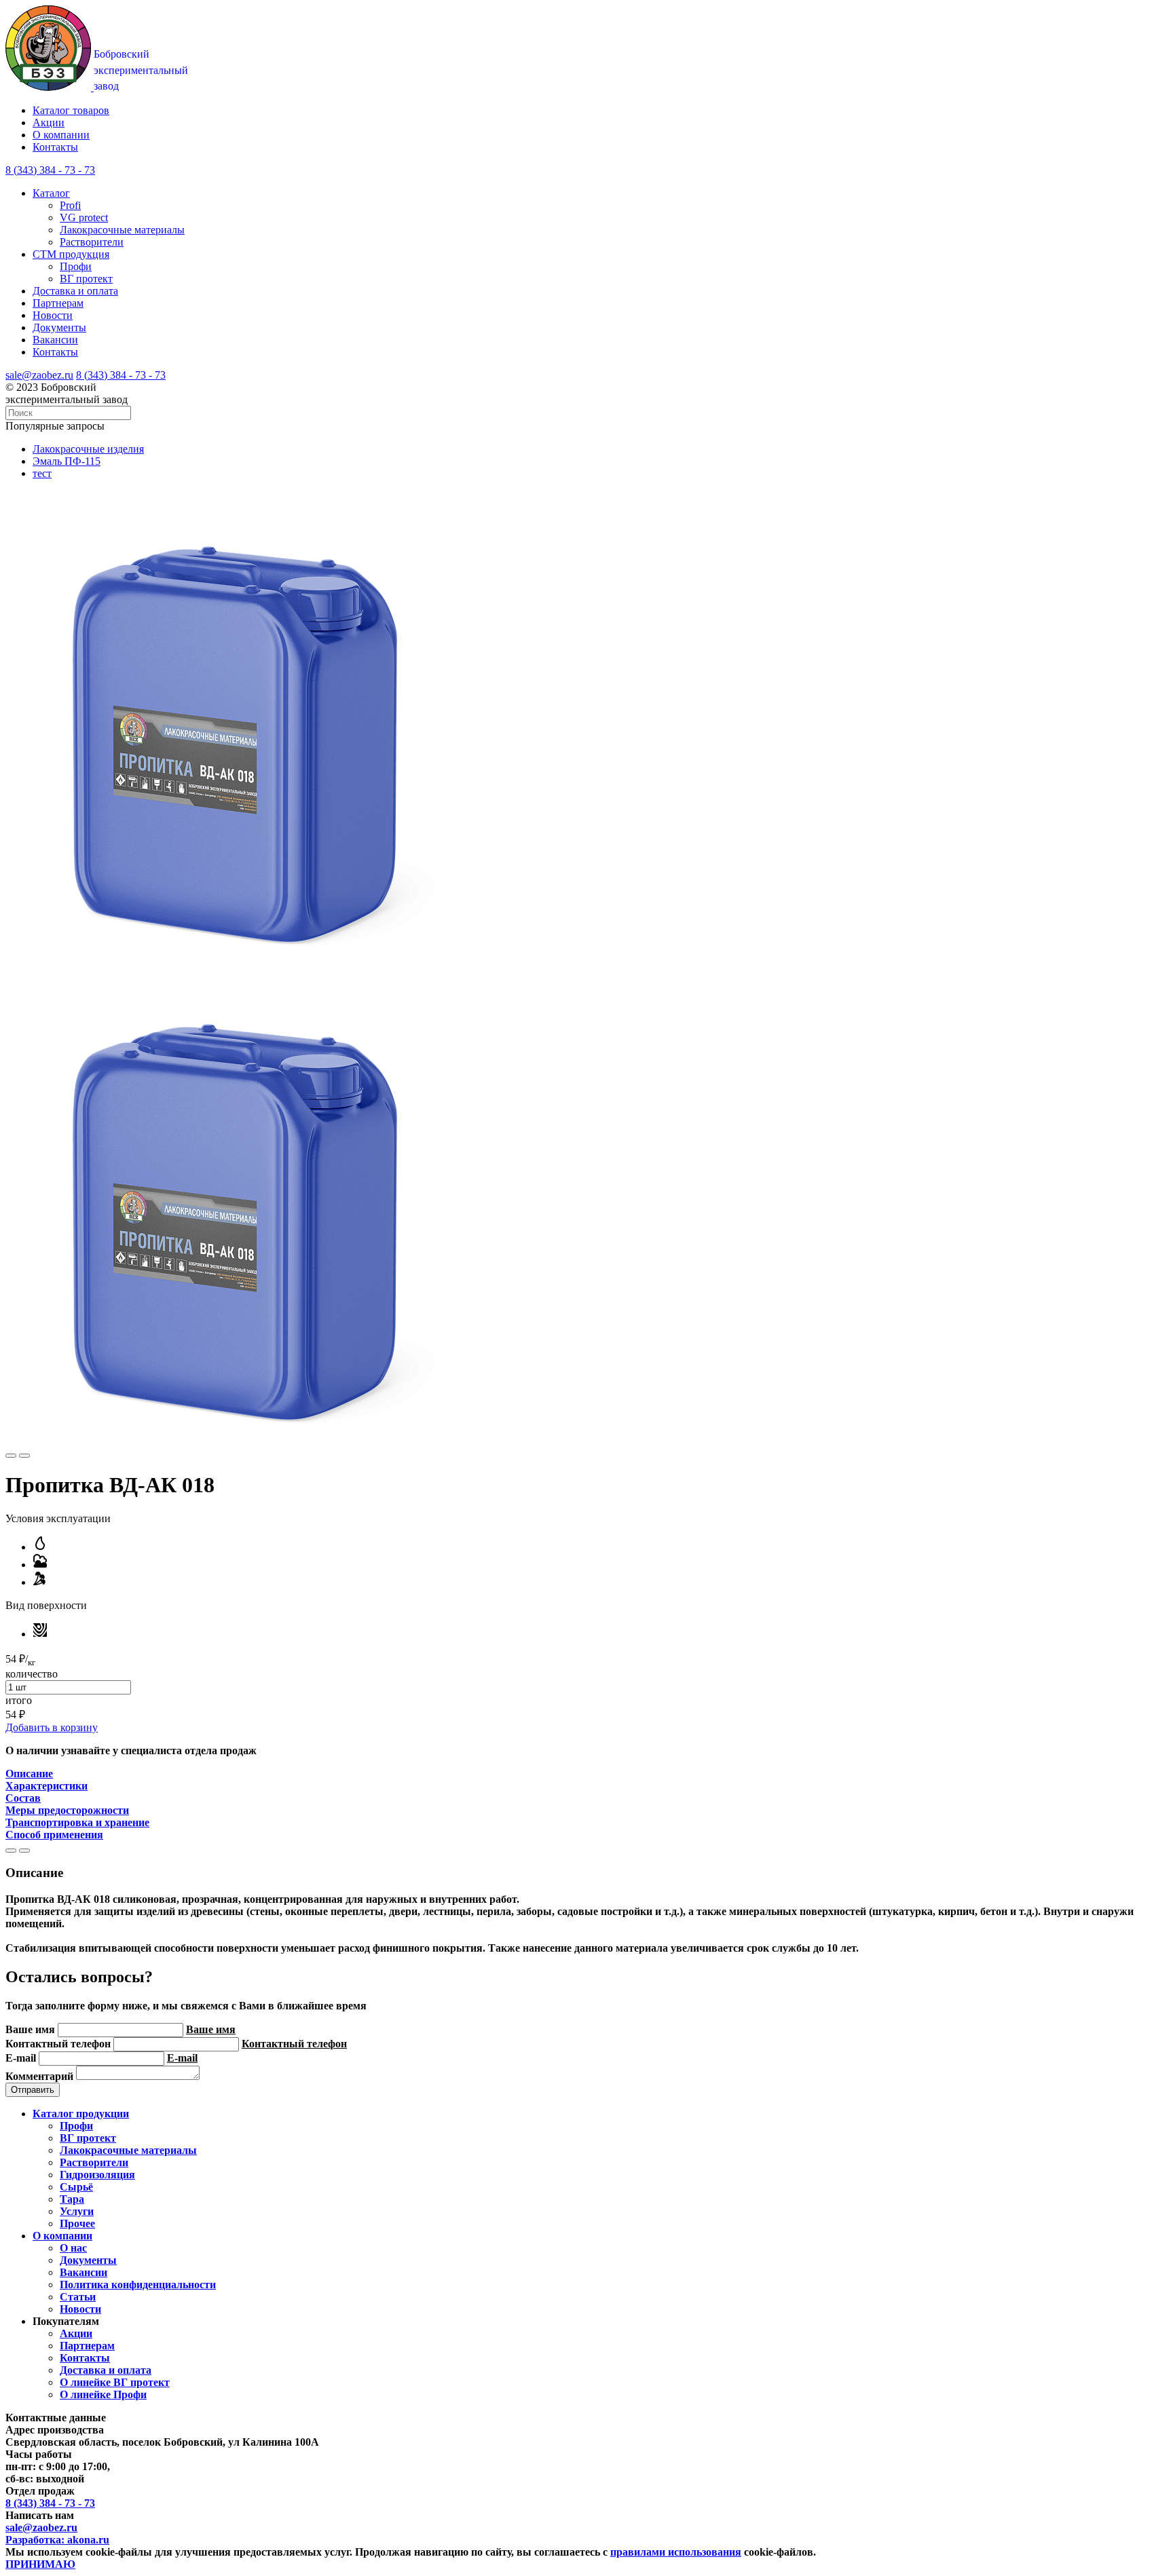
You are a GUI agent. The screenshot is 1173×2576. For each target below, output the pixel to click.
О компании (61, 135)
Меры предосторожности (67, 1810)
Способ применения (54, 1835)
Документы (59, 327)
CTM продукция (71, 254)
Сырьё (76, 2187)
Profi (70, 205)
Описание (29, 1774)
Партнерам (58, 303)
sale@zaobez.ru (39, 375)
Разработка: (57, 2540)
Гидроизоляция (97, 2175)
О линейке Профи (103, 2394)
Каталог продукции (81, 2114)
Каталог (51, 193)
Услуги (77, 2211)
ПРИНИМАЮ (40, 2564)
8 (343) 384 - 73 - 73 (121, 375)
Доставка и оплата (75, 291)
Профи (76, 266)
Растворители (92, 242)
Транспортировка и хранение (77, 1822)
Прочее (77, 2223)
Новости (53, 315)
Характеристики (46, 1786)
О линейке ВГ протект (115, 2382)
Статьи (78, 2297)
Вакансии (55, 340)
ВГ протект (86, 279)
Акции (49, 122)
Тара (72, 2199)
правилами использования (676, 2552)
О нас (73, 2248)
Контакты (55, 147)
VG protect (84, 217)
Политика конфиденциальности (138, 2285)
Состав (23, 1798)
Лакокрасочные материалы (122, 230)
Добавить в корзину (52, 1727)
